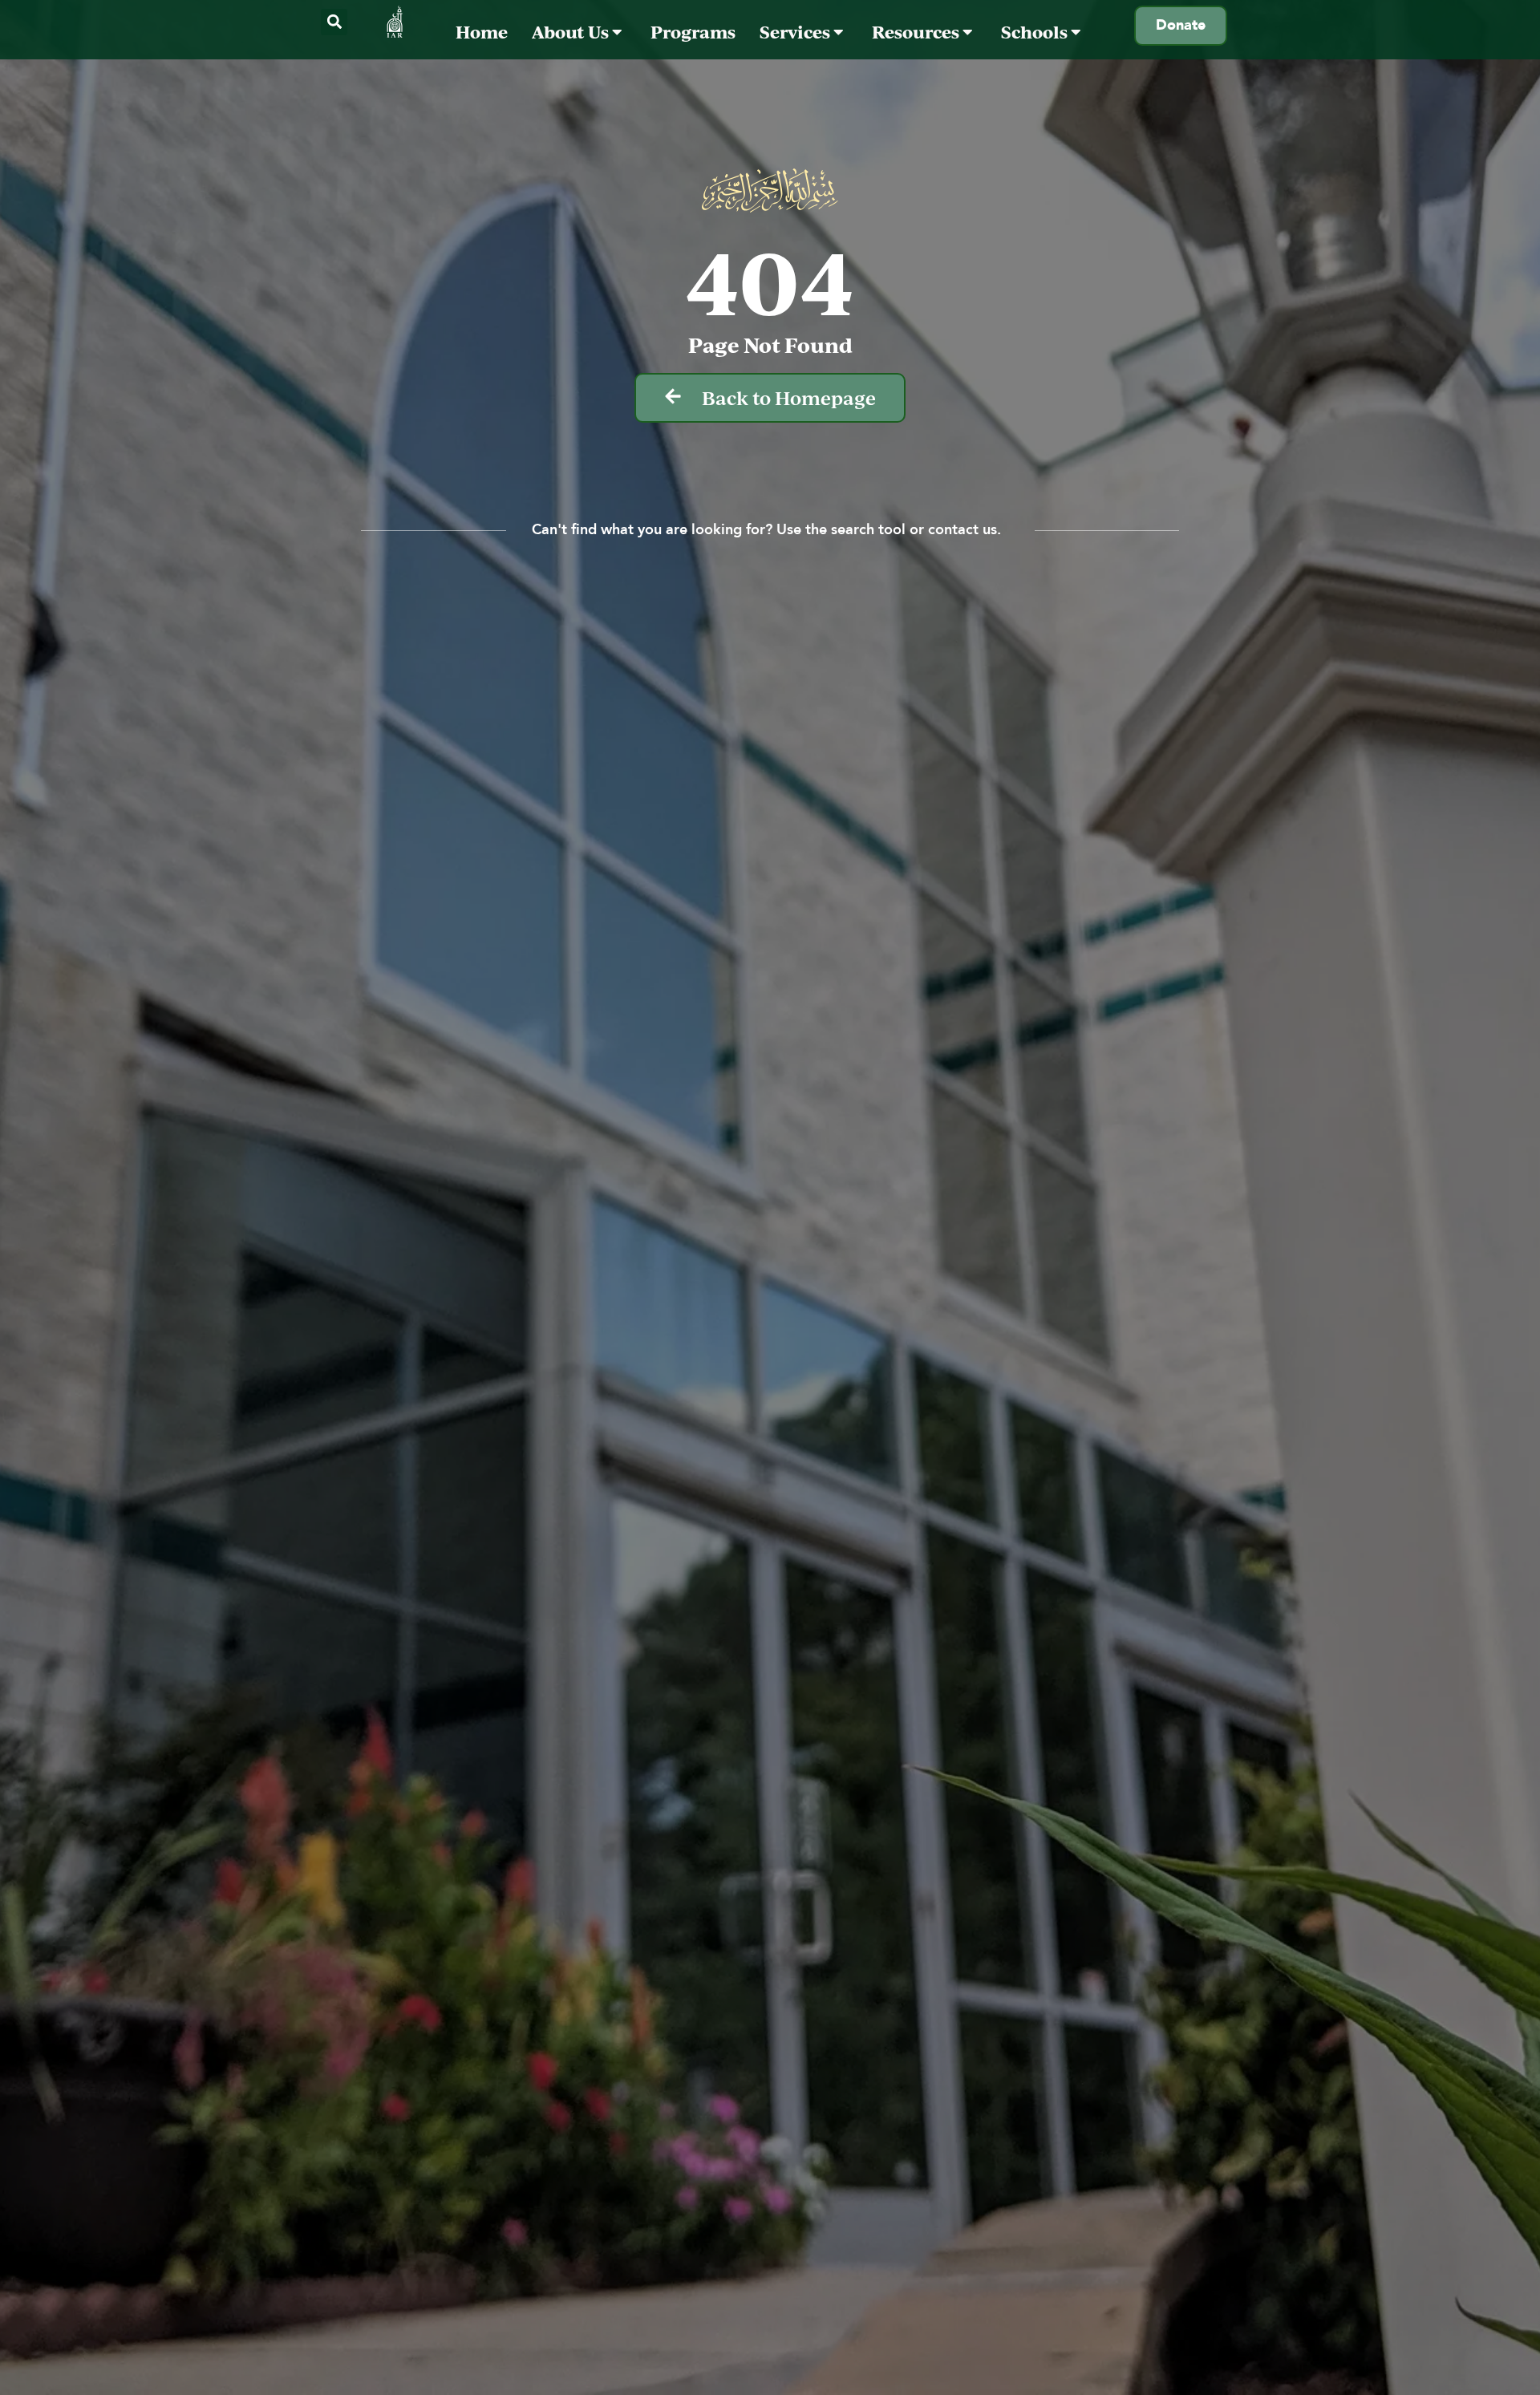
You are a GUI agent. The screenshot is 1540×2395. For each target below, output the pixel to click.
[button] (334, 22)
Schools (1036, 32)
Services (796, 32)
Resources (917, 32)
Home (482, 32)
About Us (572, 32)
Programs (693, 32)
